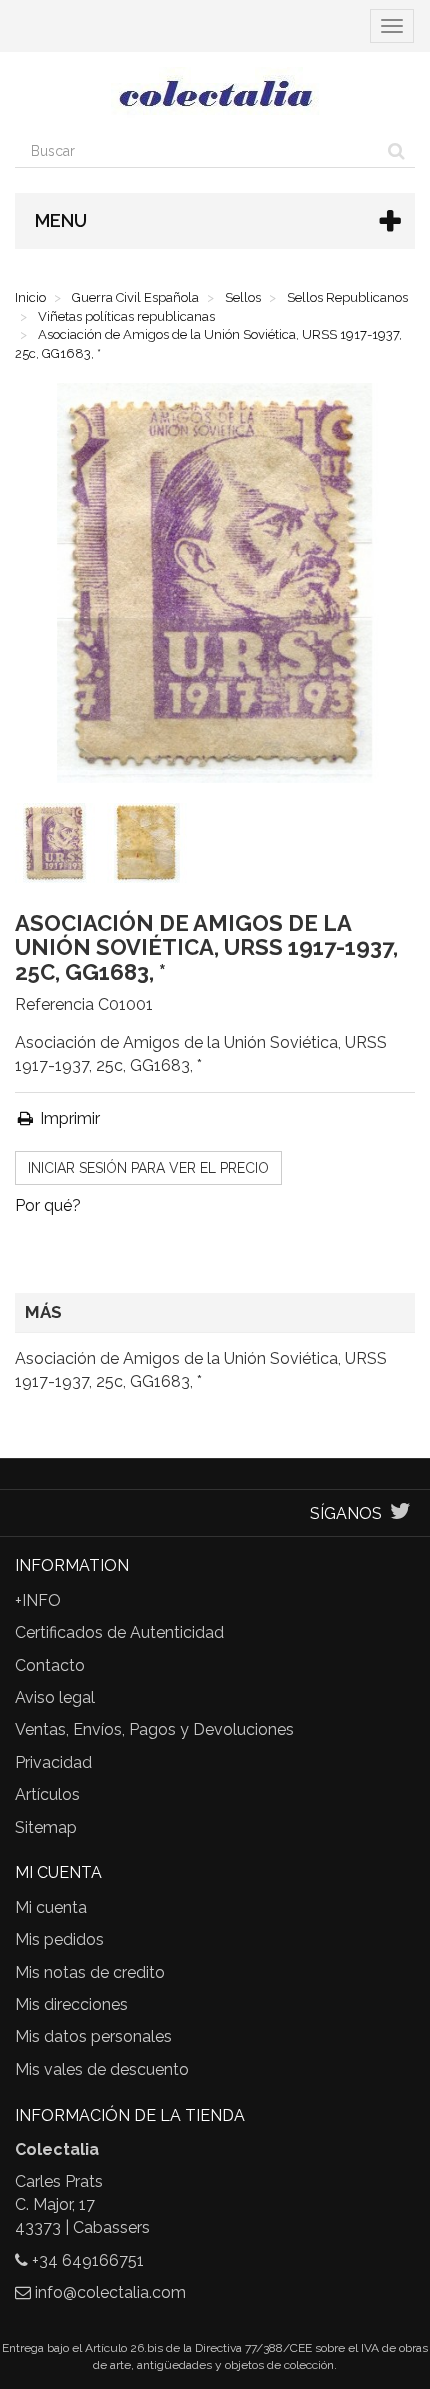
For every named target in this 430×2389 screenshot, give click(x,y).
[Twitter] (400, 1513)
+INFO (38, 1600)
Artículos (47, 1794)
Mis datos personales (93, 2036)
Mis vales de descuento (102, 2069)
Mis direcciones (71, 2004)
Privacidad (53, 1762)
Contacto (50, 1665)
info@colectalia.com (110, 2292)
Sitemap (46, 1827)
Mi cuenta (51, 1907)
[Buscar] (396, 151)
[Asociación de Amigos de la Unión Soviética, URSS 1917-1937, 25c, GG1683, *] (59, 847)
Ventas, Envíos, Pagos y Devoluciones (154, 1729)
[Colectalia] (215, 93)
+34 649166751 (88, 2260)
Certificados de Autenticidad (119, 1632)
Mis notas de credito (90, 1972)
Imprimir (68, 1118)
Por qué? (48, 1205)
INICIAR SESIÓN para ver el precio (148, 1168)
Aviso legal (55, 1697)
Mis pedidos (59, 1939)
